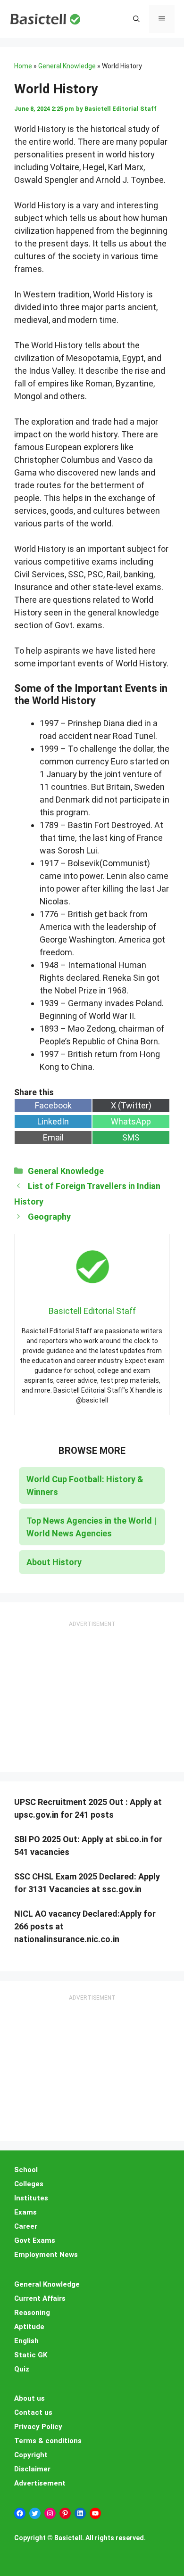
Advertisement (40, 2483)
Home (23, 66)
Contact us (33, 2412)
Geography (49, 1217)
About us (29, 2398)
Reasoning (32, 2313)
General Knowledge (67, 66)
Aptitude (29, 2327)
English (26, 2341)
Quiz (22, 2369)
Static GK (31, 2355)
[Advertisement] (92, 1688)
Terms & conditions (48, 2441)
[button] (136, 19)
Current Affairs (40, 2298)
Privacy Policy (38, 2427)
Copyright (31, 2455)
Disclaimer (32, 2469)
